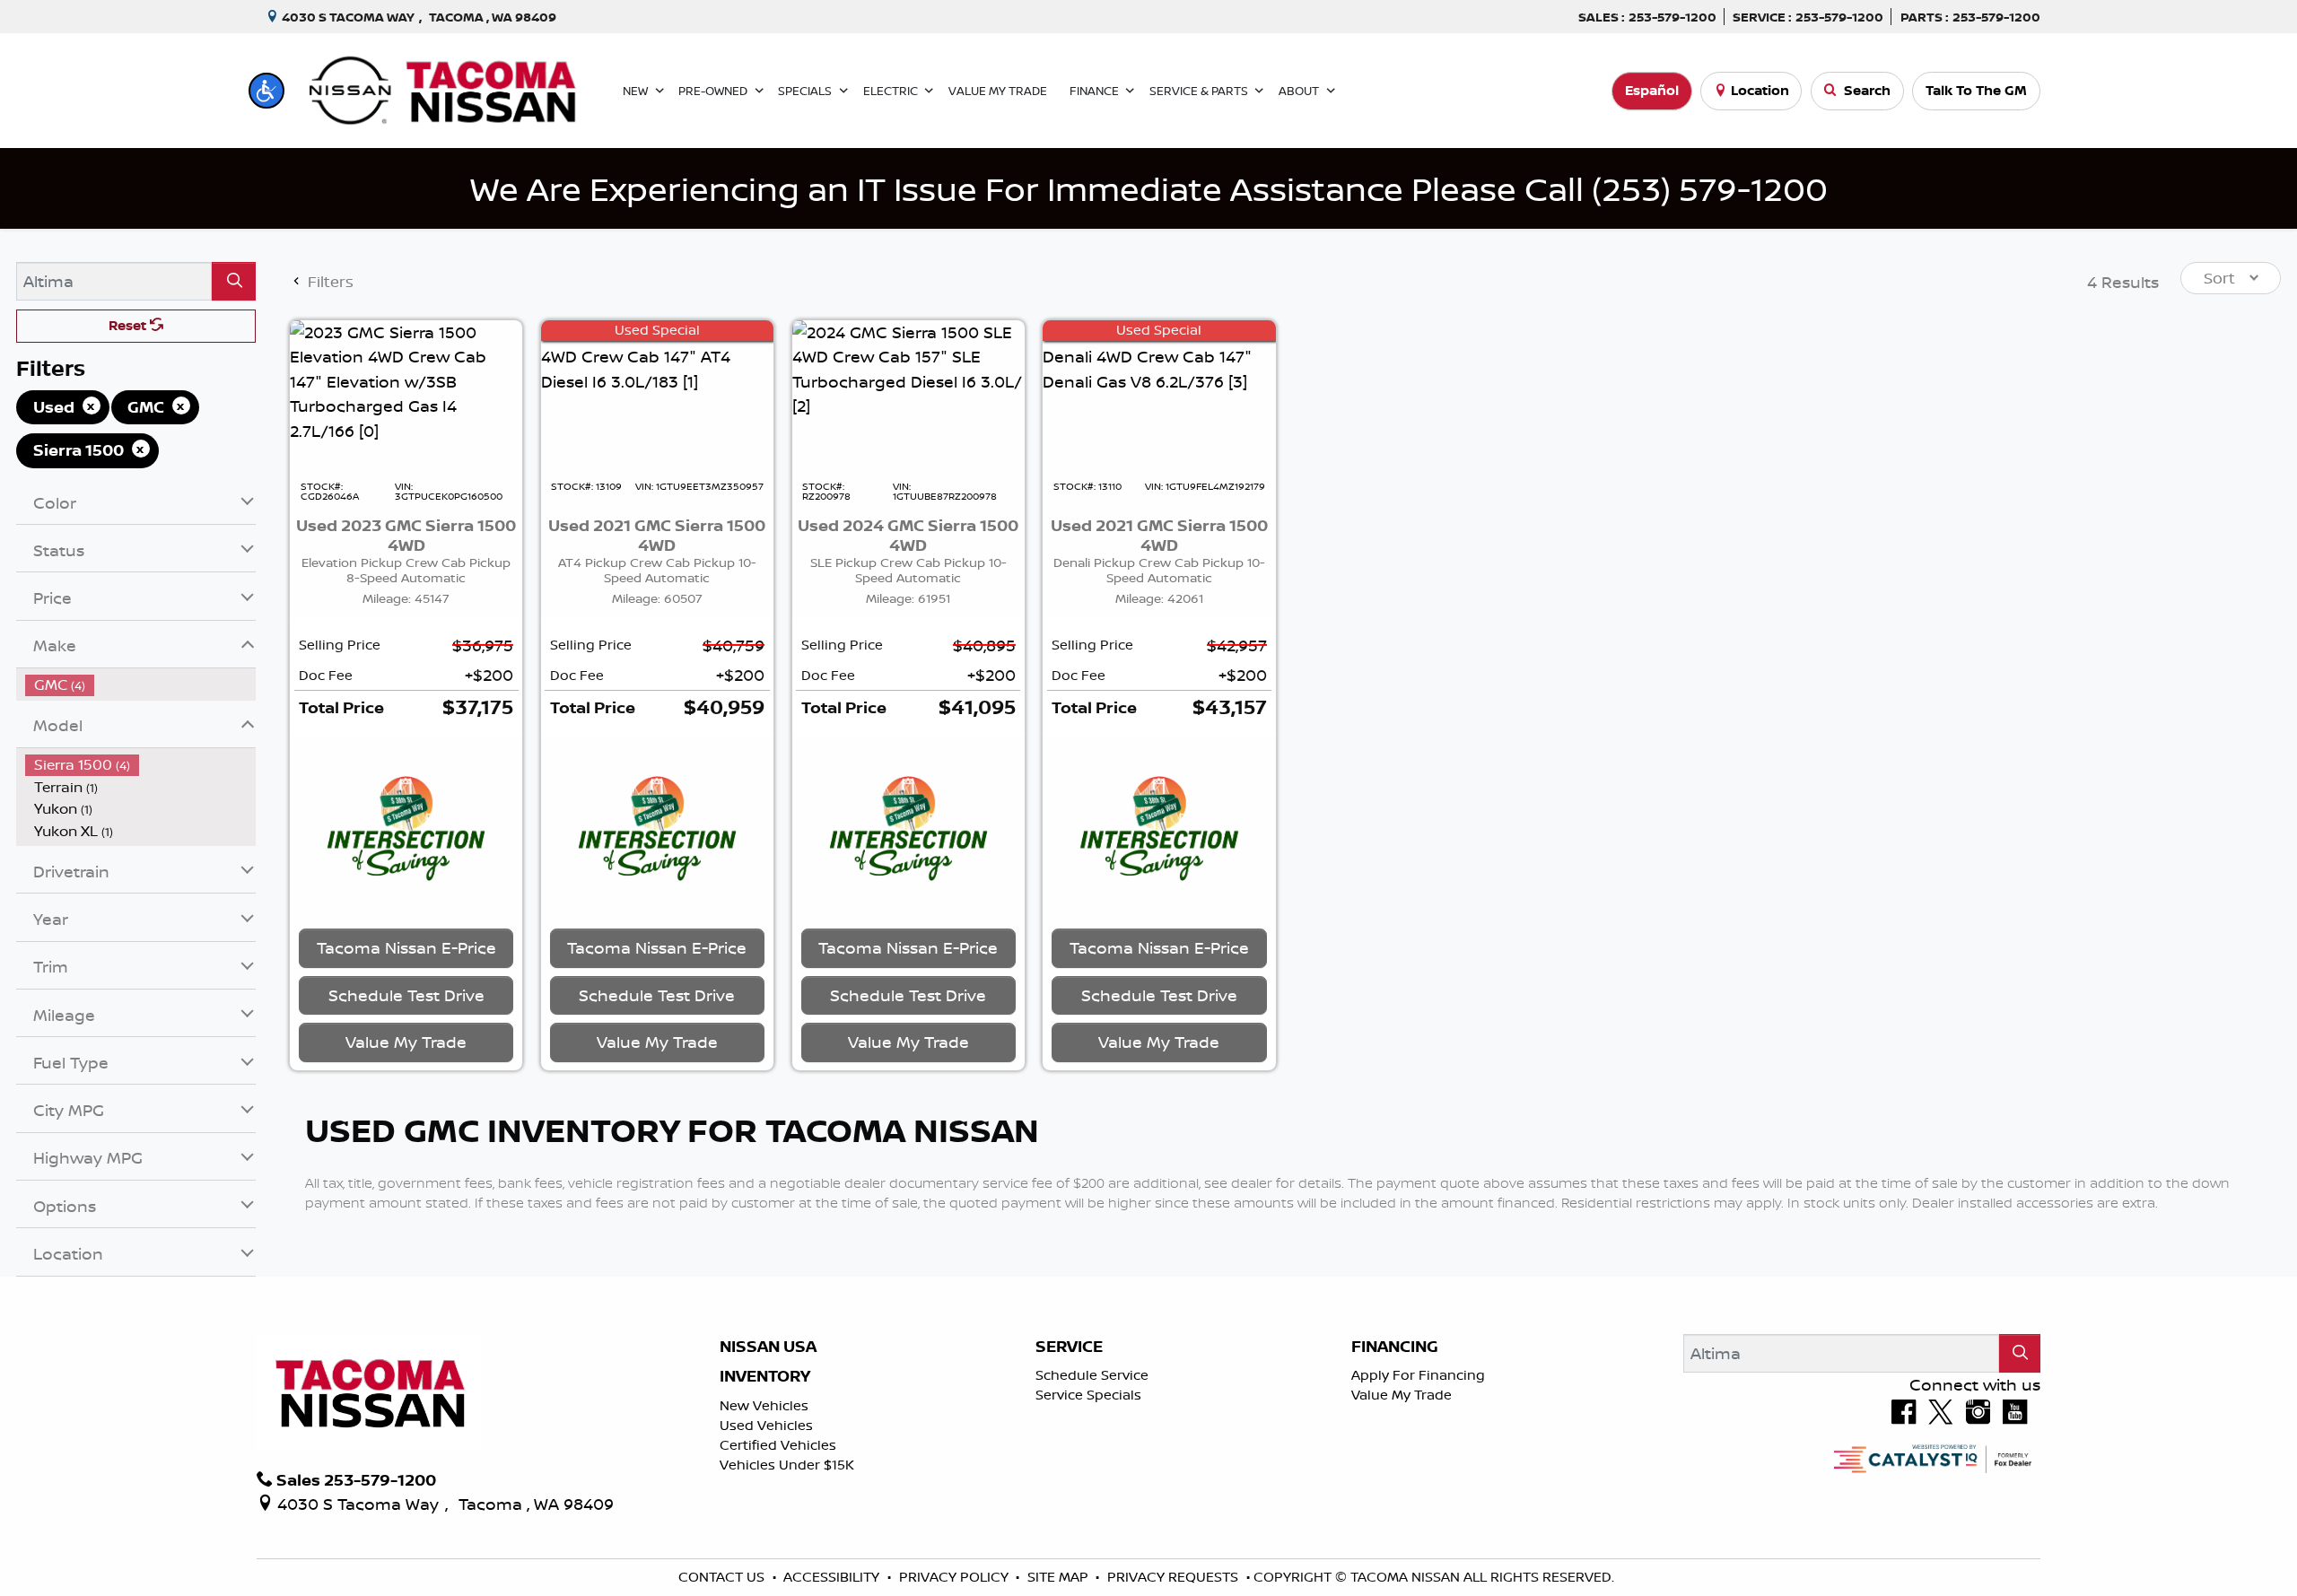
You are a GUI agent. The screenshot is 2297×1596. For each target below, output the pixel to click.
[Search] (234, 281)
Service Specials (1088, 1395)
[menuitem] (141, 685)
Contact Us (723, 1577)
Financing (1395, 1347)
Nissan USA (768, 1347)
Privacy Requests (1175, 1577)
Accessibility (833, 1577)
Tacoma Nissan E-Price (406, 947)
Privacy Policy (956, 1577)
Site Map (1060, 1577)
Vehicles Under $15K (787, 1465)
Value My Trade (1402, 1395)
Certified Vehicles (778, 1445)
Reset (129, 325)
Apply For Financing (1418, 1375)
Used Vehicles (766, 1425)
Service (1069, 1347)
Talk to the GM (1976, 90)
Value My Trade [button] (406, 1042)
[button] (266, 91)
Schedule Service (1092, 1375)
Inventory (765, 1376)
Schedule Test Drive (406, 995)
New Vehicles (764, 1405)
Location (1760, 90)
